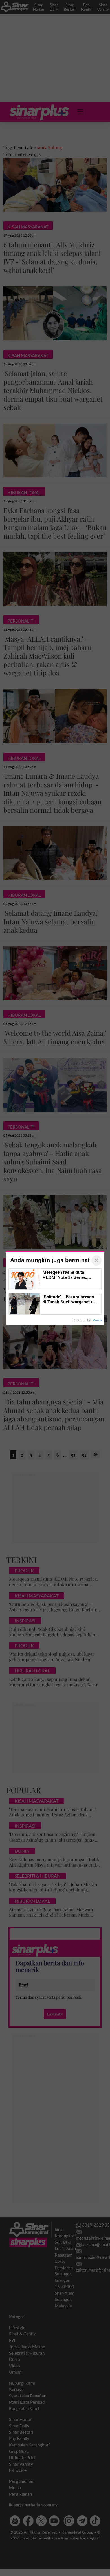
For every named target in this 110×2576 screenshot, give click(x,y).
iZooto (97, 1320)
